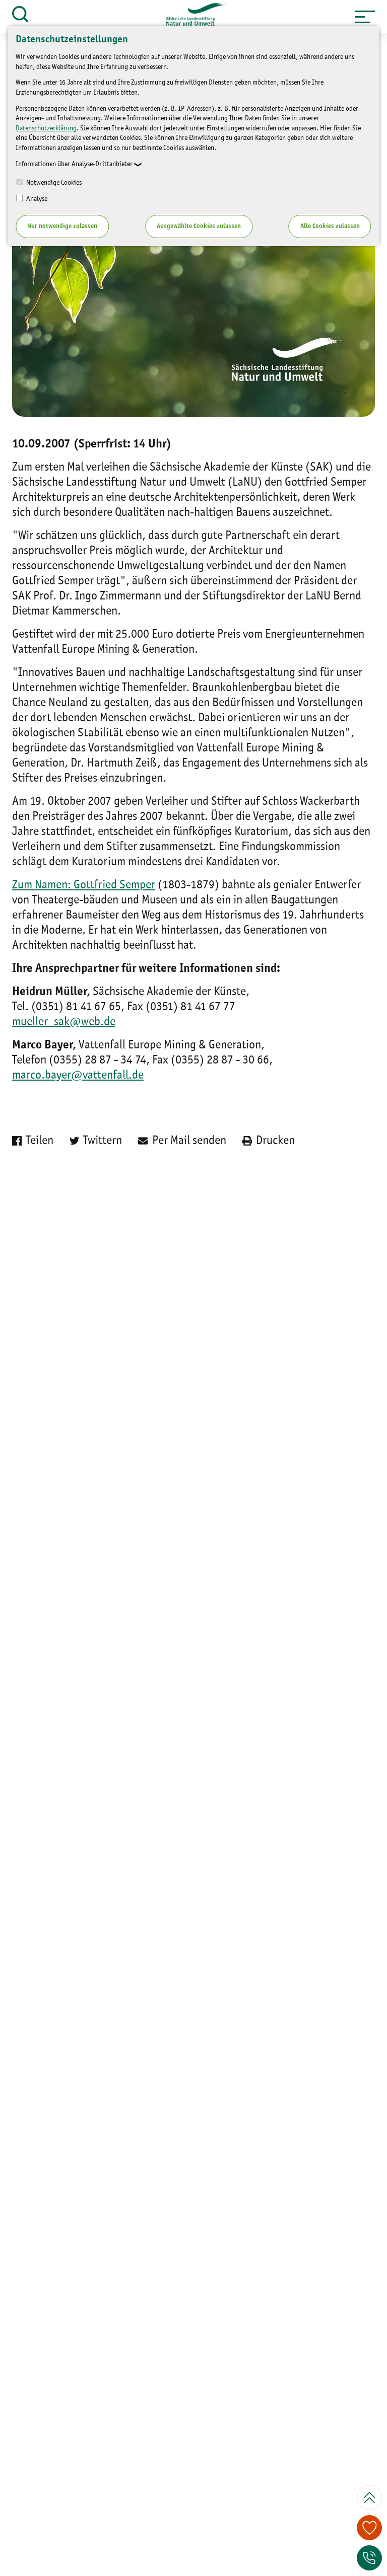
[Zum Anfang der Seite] (369, 2497)
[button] (365, 17)
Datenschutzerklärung (46, 128)
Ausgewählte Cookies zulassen (199, 226)
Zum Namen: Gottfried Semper (84, 885)
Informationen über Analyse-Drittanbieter (74, 164)
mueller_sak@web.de (64, 1022)
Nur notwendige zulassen (62, 226)
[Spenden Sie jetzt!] (369, 2528)
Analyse (36, 199)
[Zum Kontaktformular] (369, 2558)
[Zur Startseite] (191, 17)
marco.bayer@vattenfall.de (78, 1076)
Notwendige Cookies (53, 183)
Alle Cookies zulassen (330, 226)
